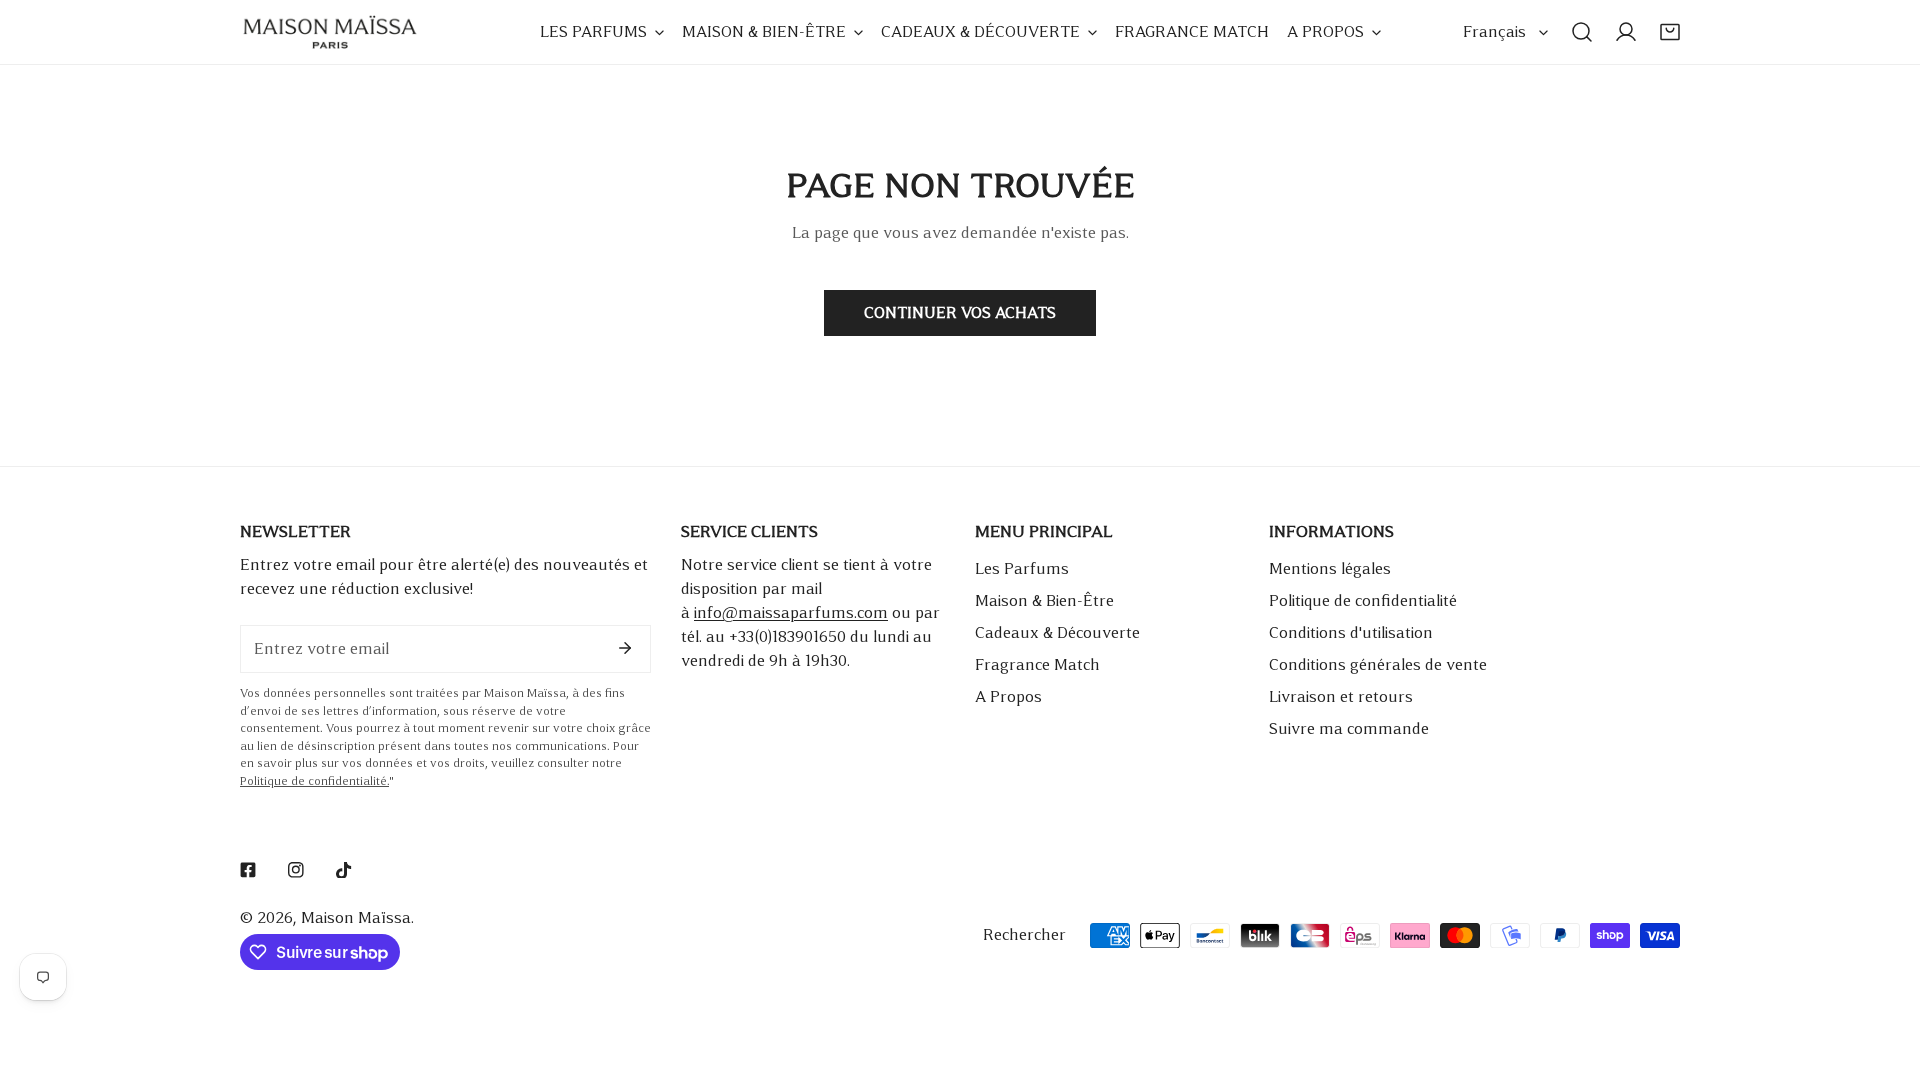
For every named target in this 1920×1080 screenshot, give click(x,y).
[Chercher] (1582, 32)
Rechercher (1024, 934)
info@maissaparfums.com (791, 612)
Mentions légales (1330, 568)
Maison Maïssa (356, 917)
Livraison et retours (1341, 696)
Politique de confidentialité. (314, 781)
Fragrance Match (1037, 664)
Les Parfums (1022, 568)
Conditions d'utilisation (1351, 632)
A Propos (1008, 696)
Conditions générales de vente (1378, 664)
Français (1494, 31)
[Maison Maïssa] (330, 32)
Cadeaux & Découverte (1057, 632)
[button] (1670, 32)
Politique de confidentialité (1363, 600)
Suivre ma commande (1349, 728)
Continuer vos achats (960, 312)
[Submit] (625, 648)
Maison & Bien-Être (1044, 600)
